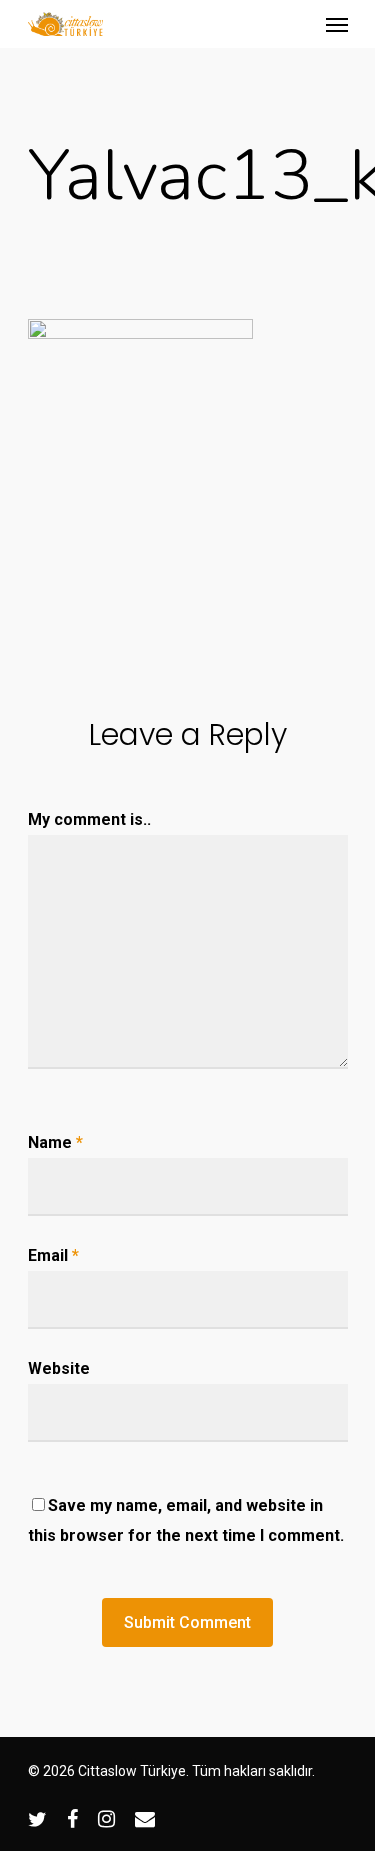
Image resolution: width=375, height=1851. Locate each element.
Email (53, 1255)
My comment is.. (89, 819)
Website (59, 1368)
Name (55, 1142)
